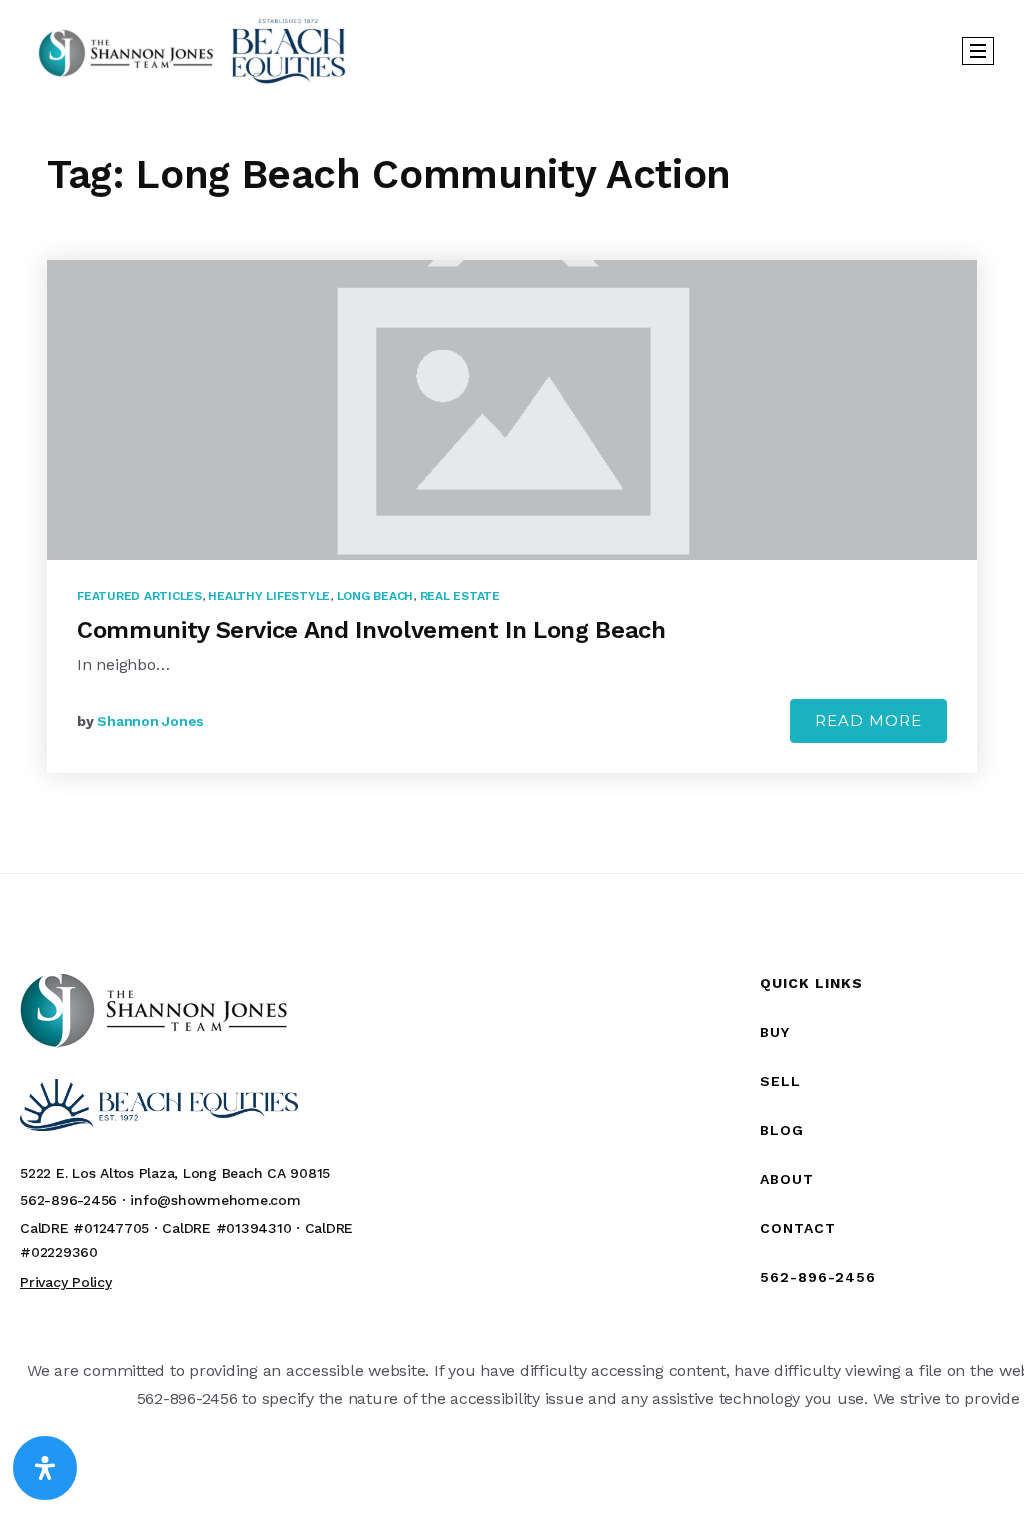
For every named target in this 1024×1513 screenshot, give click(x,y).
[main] (512, 486)
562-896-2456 (818, 1277)
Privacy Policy (66, 1282)
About (787, 1179)
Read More (868, 720)
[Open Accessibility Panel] (45, 1468)
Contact (798, 1228)
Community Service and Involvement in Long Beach (371, 630)
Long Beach (375, 596)
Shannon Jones (150, 721)
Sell (780, 1081)
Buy (775, 1032)
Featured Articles (139, 596)
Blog (782, 1130)
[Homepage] (192, 50)
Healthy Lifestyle (269, 596)
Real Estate (460, 596)
